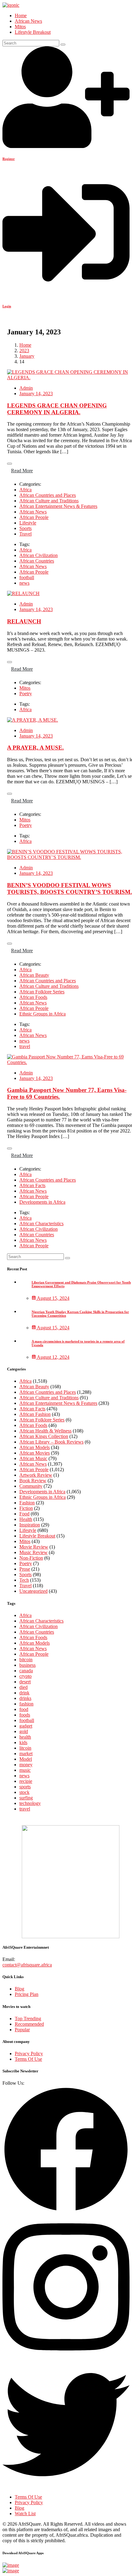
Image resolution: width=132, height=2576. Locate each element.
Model (26, 1759)
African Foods (33, 997)
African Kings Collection (44, 1436)
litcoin (25, 1748)
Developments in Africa (42, 1202)
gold (24, 1731)
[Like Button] (10, 464)
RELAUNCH (24, 621)
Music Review (33, 1552)
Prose (25, 1569)
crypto (25, 1676)
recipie (26, 1781)
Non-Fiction (31, 1558)
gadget (26, 1726)
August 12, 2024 (53, 1357)
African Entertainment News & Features (58, 506)
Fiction (26, 1508)
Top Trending (28, 2019)
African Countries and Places (48, 495)
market (26, 1754)
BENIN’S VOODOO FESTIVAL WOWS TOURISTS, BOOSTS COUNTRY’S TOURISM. (70, 889)
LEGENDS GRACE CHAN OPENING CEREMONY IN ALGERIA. (57, 409)
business (27, 1665)
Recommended (29, 2024)
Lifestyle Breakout (33, 32)
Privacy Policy (29, 2054)
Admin (26, 388)
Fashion (27, 1503)
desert (25, 1682)
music (25, 1770)
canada (26, 1671)
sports (25, 1787)
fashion (26, 1704)
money (26, 1765)
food (24, 1709)
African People (34, 517)
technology (30, 1803)
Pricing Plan (27, 1994)
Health (26, 1519)
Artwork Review (36, 1475)
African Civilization (39, 555)
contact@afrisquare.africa (27, 1965)
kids (23, 1742)
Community (31, 1486)
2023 (24, 351)
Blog (19, 1989)
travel (25, 1046)
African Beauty (34, 975)
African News (28, 21)
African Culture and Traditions (49, 501)
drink (24, 1693)
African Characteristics (41, 1224)
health (25, 1737)
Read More (22, 471)
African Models (35, 1447)
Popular (22, 2030)
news (24, 583)
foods (25, 1715)
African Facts (32, 1185)
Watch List (25, 2514)
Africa (25, 490)
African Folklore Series (42, 992)
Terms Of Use (28, 2059)
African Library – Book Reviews (51, 1442)
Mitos (20, 27)
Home (21, 16)
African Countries (37, 561)
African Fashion (35, 1414)
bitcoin (26, 1660)
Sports (25, 528)
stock (24, 1792)
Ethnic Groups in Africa (43, 1014)
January (27, 356)
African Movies (35, 1453)
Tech (24, 1580)
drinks (25, 1698)
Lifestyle (28, 523)
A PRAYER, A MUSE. (35, 748)
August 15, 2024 (53, 1298)
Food (24, 1514)
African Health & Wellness (45, 1431)
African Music (33, 1458)
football (27, 577)
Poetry (26, 694)
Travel (25, 534)
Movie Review (34, 1547)
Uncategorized (33, 1591)
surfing (26, 1798)
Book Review (33, 1481)
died (23, 1687)
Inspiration (30, 1525)
